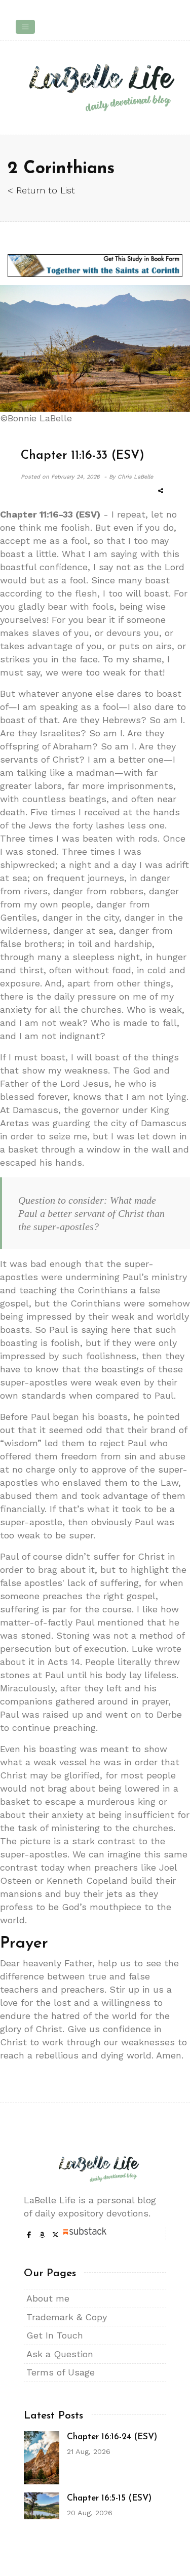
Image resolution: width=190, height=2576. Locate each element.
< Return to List (41, 190)
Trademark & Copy (67, 2317)
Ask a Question (60, 2354)
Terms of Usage (61, 2372)
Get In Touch (55, 2335)
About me (48, 2298)
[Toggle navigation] (25, 27)
